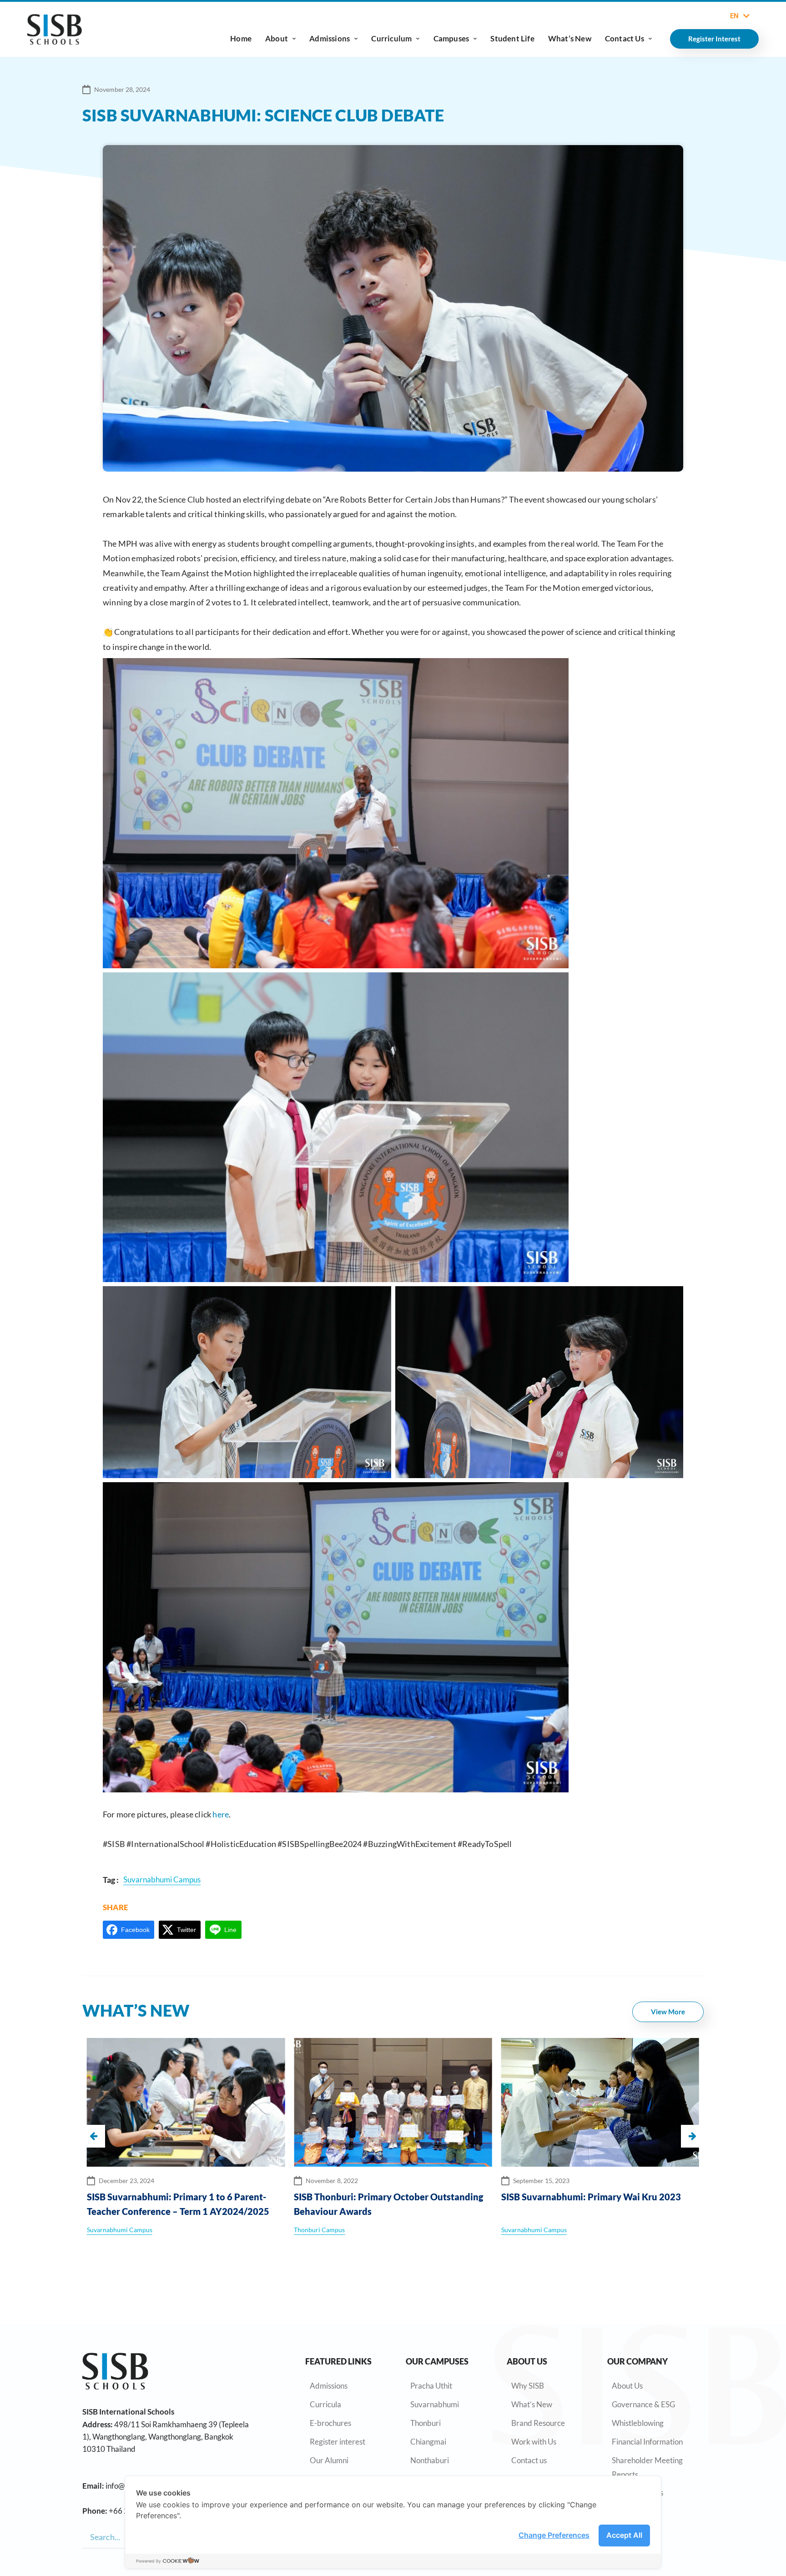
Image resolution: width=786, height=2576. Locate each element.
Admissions (330, 38)
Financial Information (647, 2442)
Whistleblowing (638, 2423)
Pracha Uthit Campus (555, 2230)
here (221, 1814)
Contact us (529, 2460)
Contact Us (625, 38)
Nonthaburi (430, 2460)
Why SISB (528, 2386)
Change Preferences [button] (554, 2535)
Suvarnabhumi (435, 2404)
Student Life (512, 38)
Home (241, 38)
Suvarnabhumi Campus (327, 2230)
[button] (692, 2136)
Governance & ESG (643, 2404)
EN (734, 16)
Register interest (338, 2442)
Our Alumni (329, 2460)
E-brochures (330, 2423)
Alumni (512, 2230)
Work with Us (534, 2442)
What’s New (570, 38)
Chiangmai (428, 2442)
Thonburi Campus (112, 2230)
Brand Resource (538, 2423)
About (277, 38)
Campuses (451, 38)
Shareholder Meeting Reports (647, 2467)
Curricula (325, 2404)
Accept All (624, 2535)
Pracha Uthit (431, 2386)
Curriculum (391, 38)
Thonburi (426, 2423)
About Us (627, 2386)
